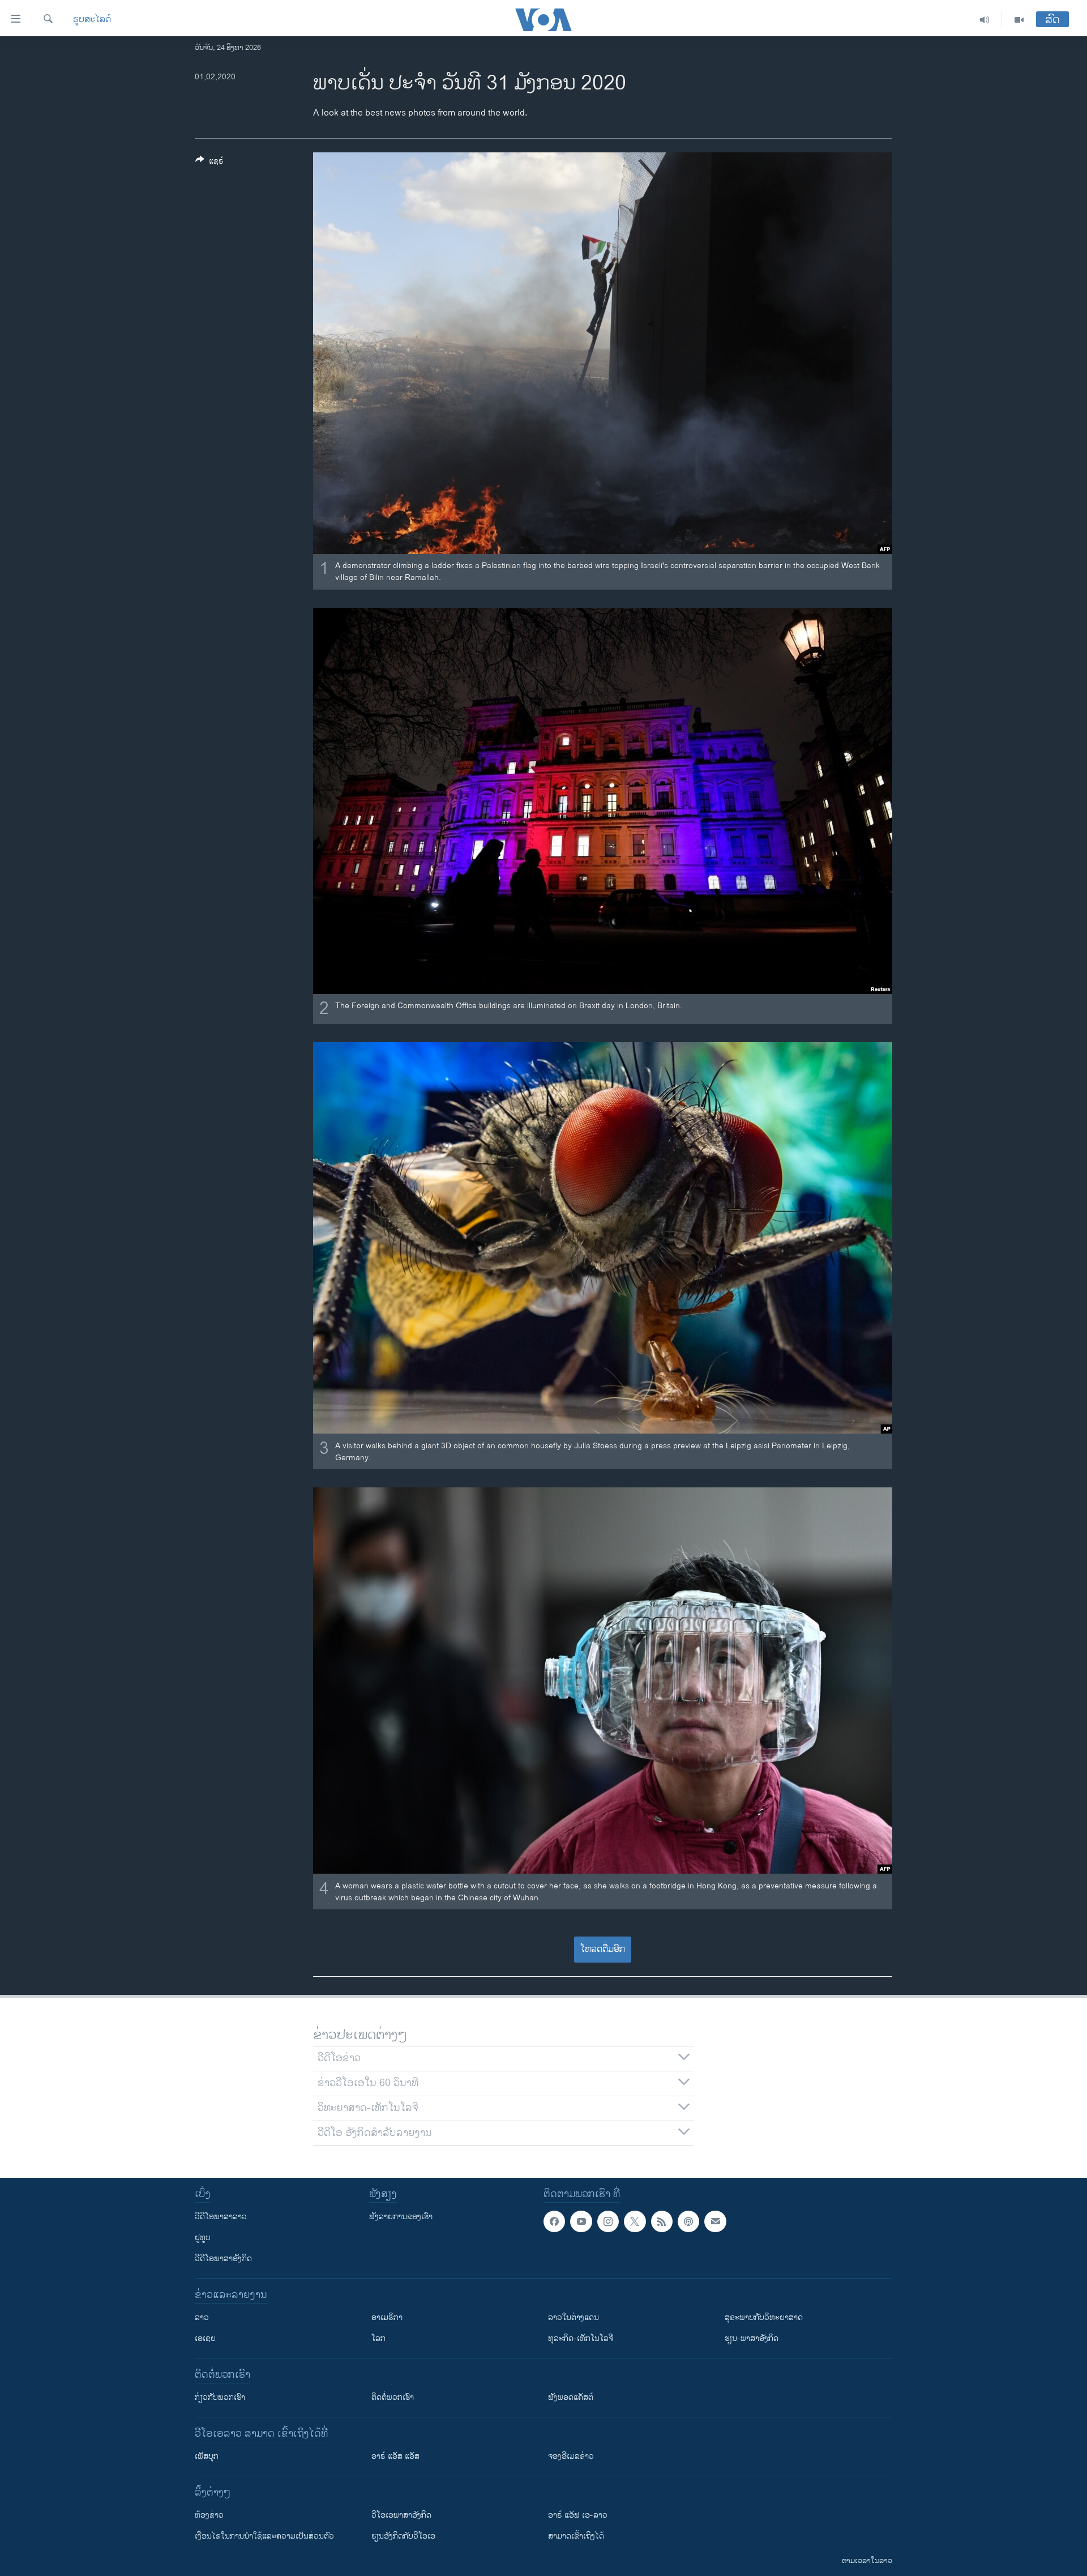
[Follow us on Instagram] (608, 2221)
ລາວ (202, 2317)
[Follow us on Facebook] (554, 2221)
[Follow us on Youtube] (581, 2221)
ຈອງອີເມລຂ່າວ (571, 2456)
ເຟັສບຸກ (207, 2456)
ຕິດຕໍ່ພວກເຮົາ (393, 2397)
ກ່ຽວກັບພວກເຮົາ (220, 2397)
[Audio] (985, 20)
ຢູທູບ (203, 2238)
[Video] (1019, 20)
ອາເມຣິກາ (387, 2317)
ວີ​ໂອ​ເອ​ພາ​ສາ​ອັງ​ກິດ (401, 2515)
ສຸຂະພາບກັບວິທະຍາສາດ (764, 2317)
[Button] (209, 163)
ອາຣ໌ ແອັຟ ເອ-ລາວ (578, 2515)
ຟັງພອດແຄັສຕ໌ (571, 2397)
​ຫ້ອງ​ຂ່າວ (209, 2515)
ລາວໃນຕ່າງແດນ (574, 2317)
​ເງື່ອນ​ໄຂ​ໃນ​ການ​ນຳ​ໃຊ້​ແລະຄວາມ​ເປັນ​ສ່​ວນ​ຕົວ (264, 2536)
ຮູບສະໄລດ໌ (92, 20)
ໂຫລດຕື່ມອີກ (603, 1949)
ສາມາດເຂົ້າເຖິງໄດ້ (576, 2536)
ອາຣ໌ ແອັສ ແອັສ (395, 2456)
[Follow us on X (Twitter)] (635, 2221)
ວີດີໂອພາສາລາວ (221, 2217)
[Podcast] (688, 2221)
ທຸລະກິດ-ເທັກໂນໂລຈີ (581, 2338)
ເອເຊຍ (205, 2338)
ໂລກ (378, 2338)
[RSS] (662, 2221)
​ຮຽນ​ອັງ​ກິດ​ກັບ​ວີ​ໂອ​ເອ (403, 2536)
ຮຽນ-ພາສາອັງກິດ (752, 2338)
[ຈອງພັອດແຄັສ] (715, 2221)
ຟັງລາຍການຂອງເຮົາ (401, 2217)
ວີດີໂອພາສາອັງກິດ (223, 2259)
